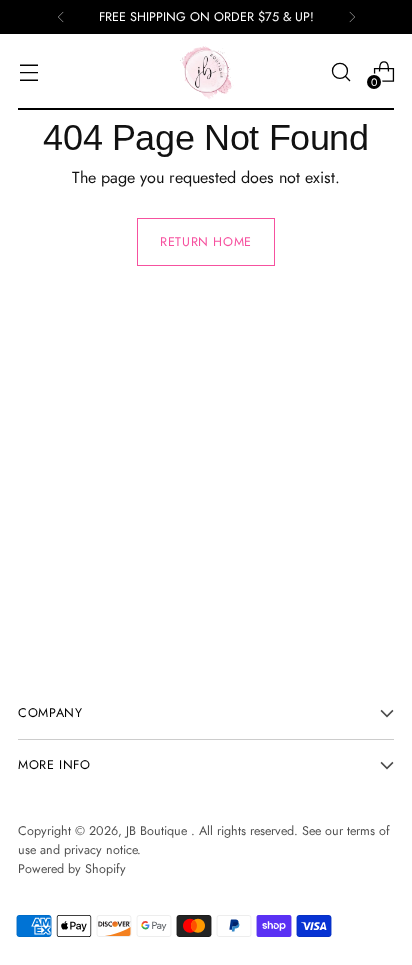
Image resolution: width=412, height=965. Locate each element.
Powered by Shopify (72, 869)
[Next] (352, 17)
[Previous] (61, 17)
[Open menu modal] (28, 72)
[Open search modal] (340, 72)
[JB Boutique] (206, 72)
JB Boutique (158, 831)
